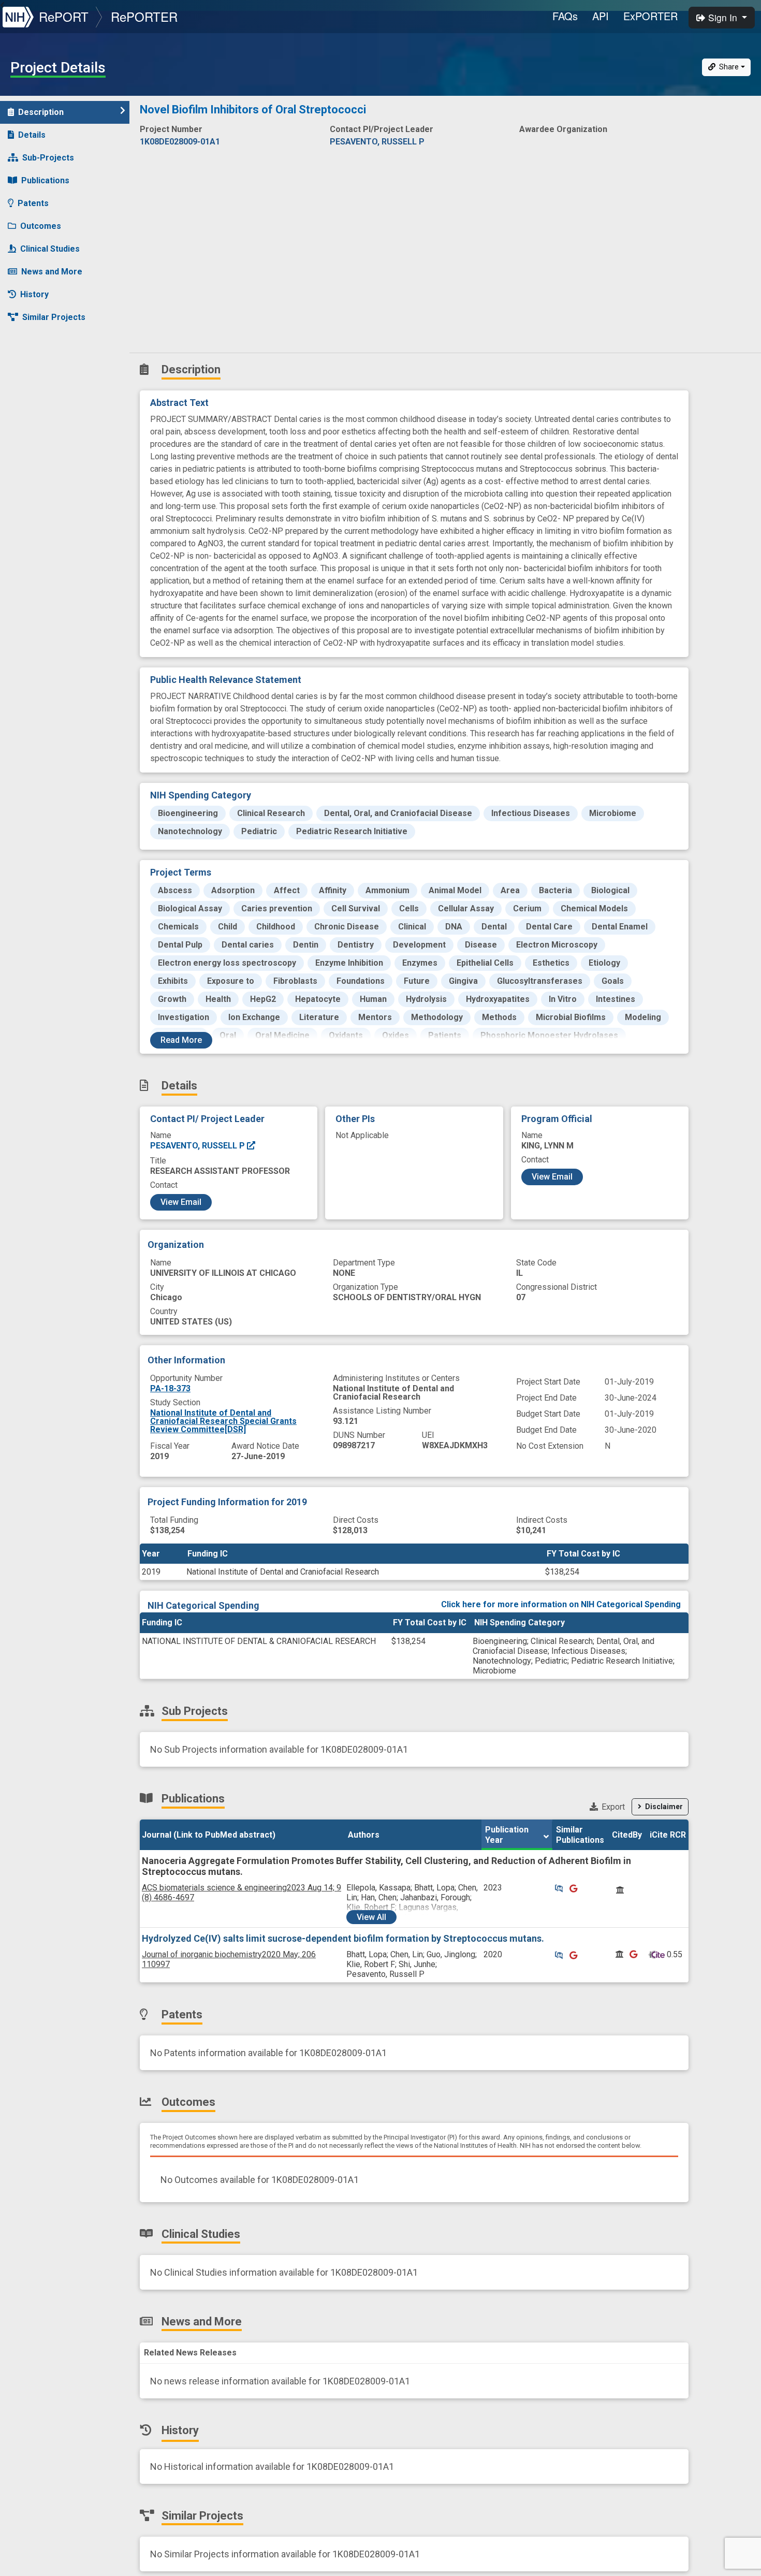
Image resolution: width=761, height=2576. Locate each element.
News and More (52, 272)
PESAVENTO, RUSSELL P (199, 1146)
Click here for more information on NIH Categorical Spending (561, 1604)
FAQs (565, 16)
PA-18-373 (170, 1388)
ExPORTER (650, 16)
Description (41, 112)
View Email (181, 1202)
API (601, 16)
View (371, 1917)
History (34, 294)
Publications (45, 180)
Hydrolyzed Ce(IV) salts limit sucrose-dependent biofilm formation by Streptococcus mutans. (343, 1938)
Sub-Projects (48, 158)
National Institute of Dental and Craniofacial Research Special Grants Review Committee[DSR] (223, 1421)
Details (32, 135)
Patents (33, 203)
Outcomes (41, 226)
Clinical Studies (50, 249)
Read (181, 1040)
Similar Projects (54, 317)
